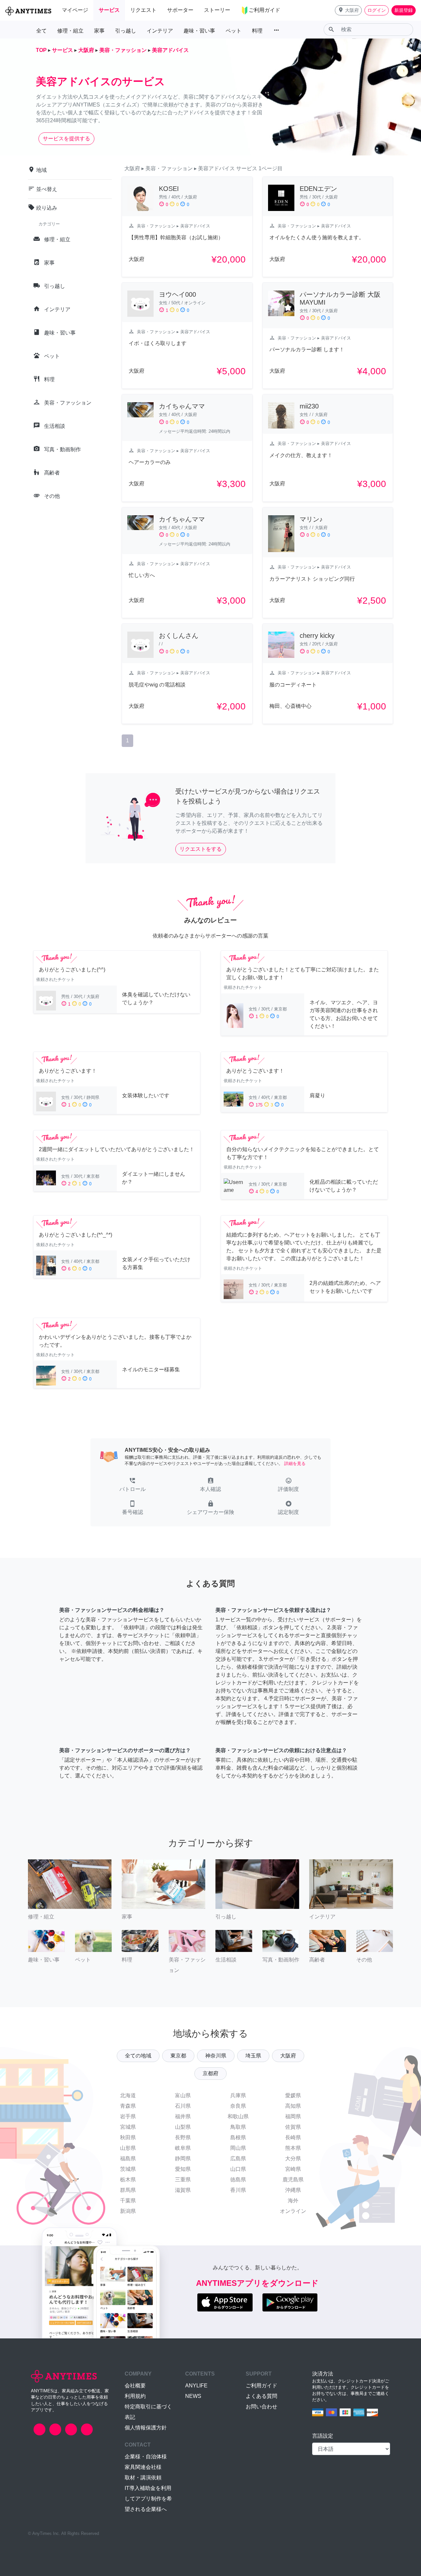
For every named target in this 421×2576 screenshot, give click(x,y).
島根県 (238, 2137)
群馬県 (128, 2190)
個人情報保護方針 (146, 2428)
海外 (293, 2201)
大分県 (293, 2158)
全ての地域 (138, 2056)
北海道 (128, 2095)
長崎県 (293, 2137)
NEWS (193, 2396)
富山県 (183, 2095)
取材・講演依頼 (143, 2478)
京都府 (210, 2073)
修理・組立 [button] (70, 31)
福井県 (183, 2116)
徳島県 (238, 2180)
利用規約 (135, 2396)
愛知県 (183, 2169)
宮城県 (128, 2127)
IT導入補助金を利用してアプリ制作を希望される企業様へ (148, 2499)
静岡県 (183, 2158)
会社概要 (135, 2386)
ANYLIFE (196, 2386)
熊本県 (293, 2148)
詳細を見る (295, 1463)
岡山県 (238, 2148)
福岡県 (293, 2116)
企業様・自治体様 (146, 2457)
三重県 (183, 2180)
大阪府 (288, 2056)
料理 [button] (257, 31)
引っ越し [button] (126, 31)
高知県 (293, 2106)
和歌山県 (238, 2116)
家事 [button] (99, 31)
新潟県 (128, 2211)
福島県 (128, 2158)
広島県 (238, 2158)
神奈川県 (216, 2056)
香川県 (238, 2190)
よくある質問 (261, 2396)
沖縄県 (293, 2190)
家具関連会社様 (143, 2467)
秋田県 (128, 2137)
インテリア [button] (160, 31)
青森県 (128, 2106)
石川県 (183, 2106)
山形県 (128, 2148)
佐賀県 (293, 2127)
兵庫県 (238, 2095)
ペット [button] (234, 31)
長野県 (183, 2137)
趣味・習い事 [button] (199, 31)
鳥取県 (238, 2127)
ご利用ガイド (261, 2386)
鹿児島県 (293, 2180)
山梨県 (183, 2127)
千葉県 (128, 2201)
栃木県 (128, 2180)
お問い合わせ (261, 2407)
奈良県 (238, 2106)
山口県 (238, 2169)
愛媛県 (293, 2095)
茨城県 (128, 2169)
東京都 (178, 2056)
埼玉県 (253, 2056)
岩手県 (128, 2116)
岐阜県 (183, 2148)
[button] (348, 10)
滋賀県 (183, 2190)
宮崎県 (293, 2169)
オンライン (293, 2211)
